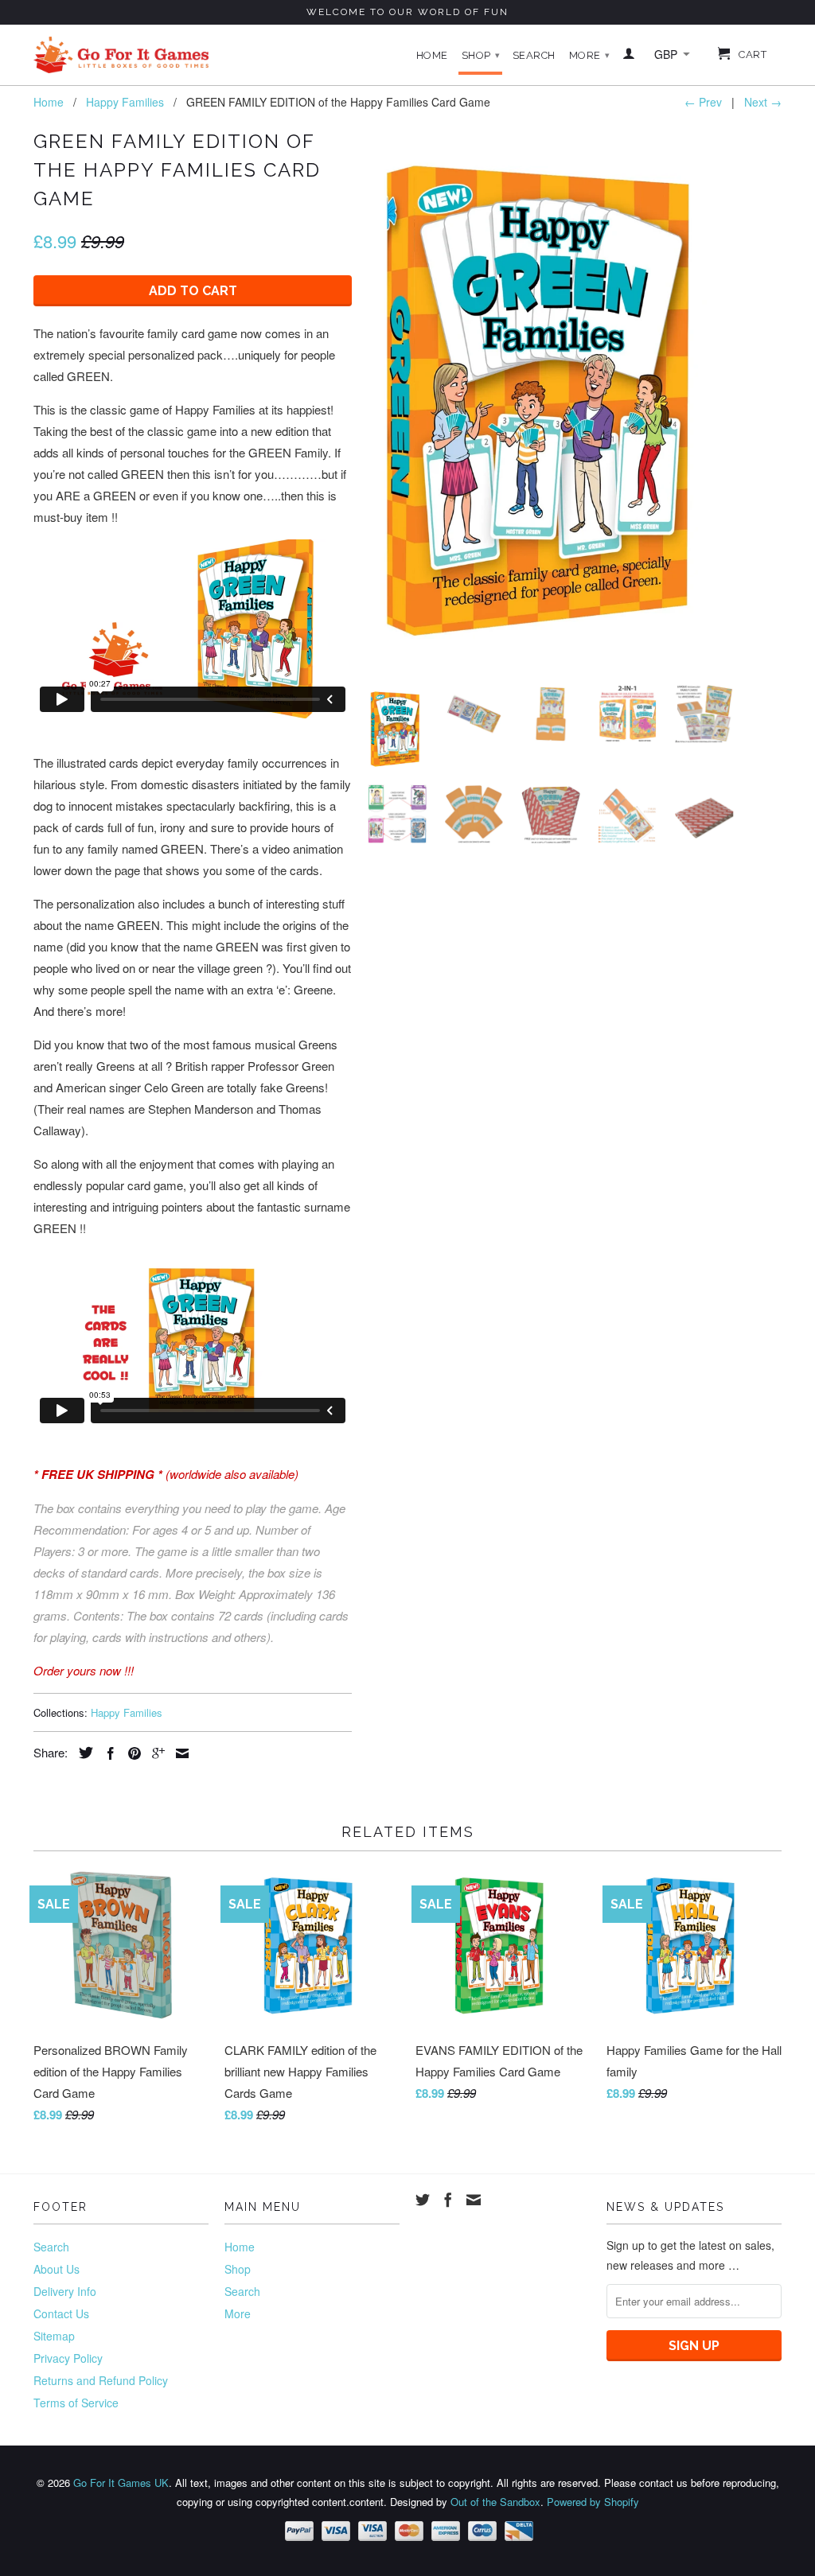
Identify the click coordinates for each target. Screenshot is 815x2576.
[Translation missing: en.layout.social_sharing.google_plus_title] (154, 1753)
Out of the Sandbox (495, 2502)
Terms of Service (76, 2403)
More (590, 55)
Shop (481, 55)
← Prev (703, 102)
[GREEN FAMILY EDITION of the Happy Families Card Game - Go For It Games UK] (551, 399)
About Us (57, 2269)
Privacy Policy (68, 2358)
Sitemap (54, 2336)
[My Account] (629, 56)
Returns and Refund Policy (101, 2380)
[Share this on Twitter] (82, 1753)
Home (432, 55)
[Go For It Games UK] (121, 55)
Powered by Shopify (593, 2502)
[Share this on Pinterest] (131, 1753)
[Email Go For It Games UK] (474, 2200)
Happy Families (127, 1712)
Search (534, 55)
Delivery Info (65, 2291)
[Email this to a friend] (178, 1753)
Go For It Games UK (121, 2483)
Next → (763, 102)
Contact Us (61, 2313)
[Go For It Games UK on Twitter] (423, 2200)
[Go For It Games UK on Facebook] (448, 2200)
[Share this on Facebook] (107, 1753)
